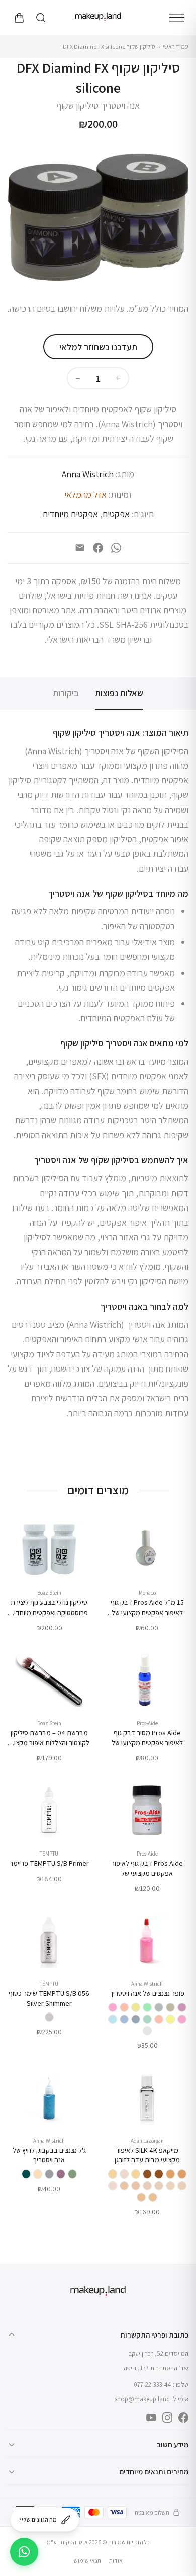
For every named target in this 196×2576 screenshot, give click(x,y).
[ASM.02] (136, 2174)
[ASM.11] (182, 2174)
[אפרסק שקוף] (159, 2019)
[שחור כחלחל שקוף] (136, 2019)
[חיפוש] (41, 18)
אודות (116, 2561)
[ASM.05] (159, 2186)
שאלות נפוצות (119, 693)
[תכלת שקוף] (113, 2019)
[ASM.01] (124, 2174)
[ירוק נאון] (147, 2007)
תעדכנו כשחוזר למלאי (98, 347)
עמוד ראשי (176, 47)
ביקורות (66, 693)
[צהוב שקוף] (170, 2019)
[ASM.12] (159, 2174)
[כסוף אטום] (159, 2007)
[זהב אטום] (170, 2007)
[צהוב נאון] (136, 2007)
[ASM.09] (153, 2197)
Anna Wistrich (88, 474)
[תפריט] (177, 18)
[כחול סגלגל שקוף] (124, 2019)
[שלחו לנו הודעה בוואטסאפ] (24, 2552)
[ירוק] (72, 2174)
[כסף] (49, 2174)
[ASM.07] (136, 2186)
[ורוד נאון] (113, 2007)
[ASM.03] (182, 2186)
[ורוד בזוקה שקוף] (182, 2019)
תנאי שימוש (87, 2561)
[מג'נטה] (61, 2174)
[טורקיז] (26, 2174)
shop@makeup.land (142, 2399)
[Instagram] (167, 2418)
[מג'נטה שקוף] (182, 2007)
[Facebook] (98, 548)
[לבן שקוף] (147, 2031)
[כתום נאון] (124, 2007)
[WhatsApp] (116, 548)
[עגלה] (19, 18)
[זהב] (38, 2174)
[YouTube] (151, 2418)
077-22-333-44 (153, 2385)
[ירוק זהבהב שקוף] (147, 2019)
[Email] (80, 548)
